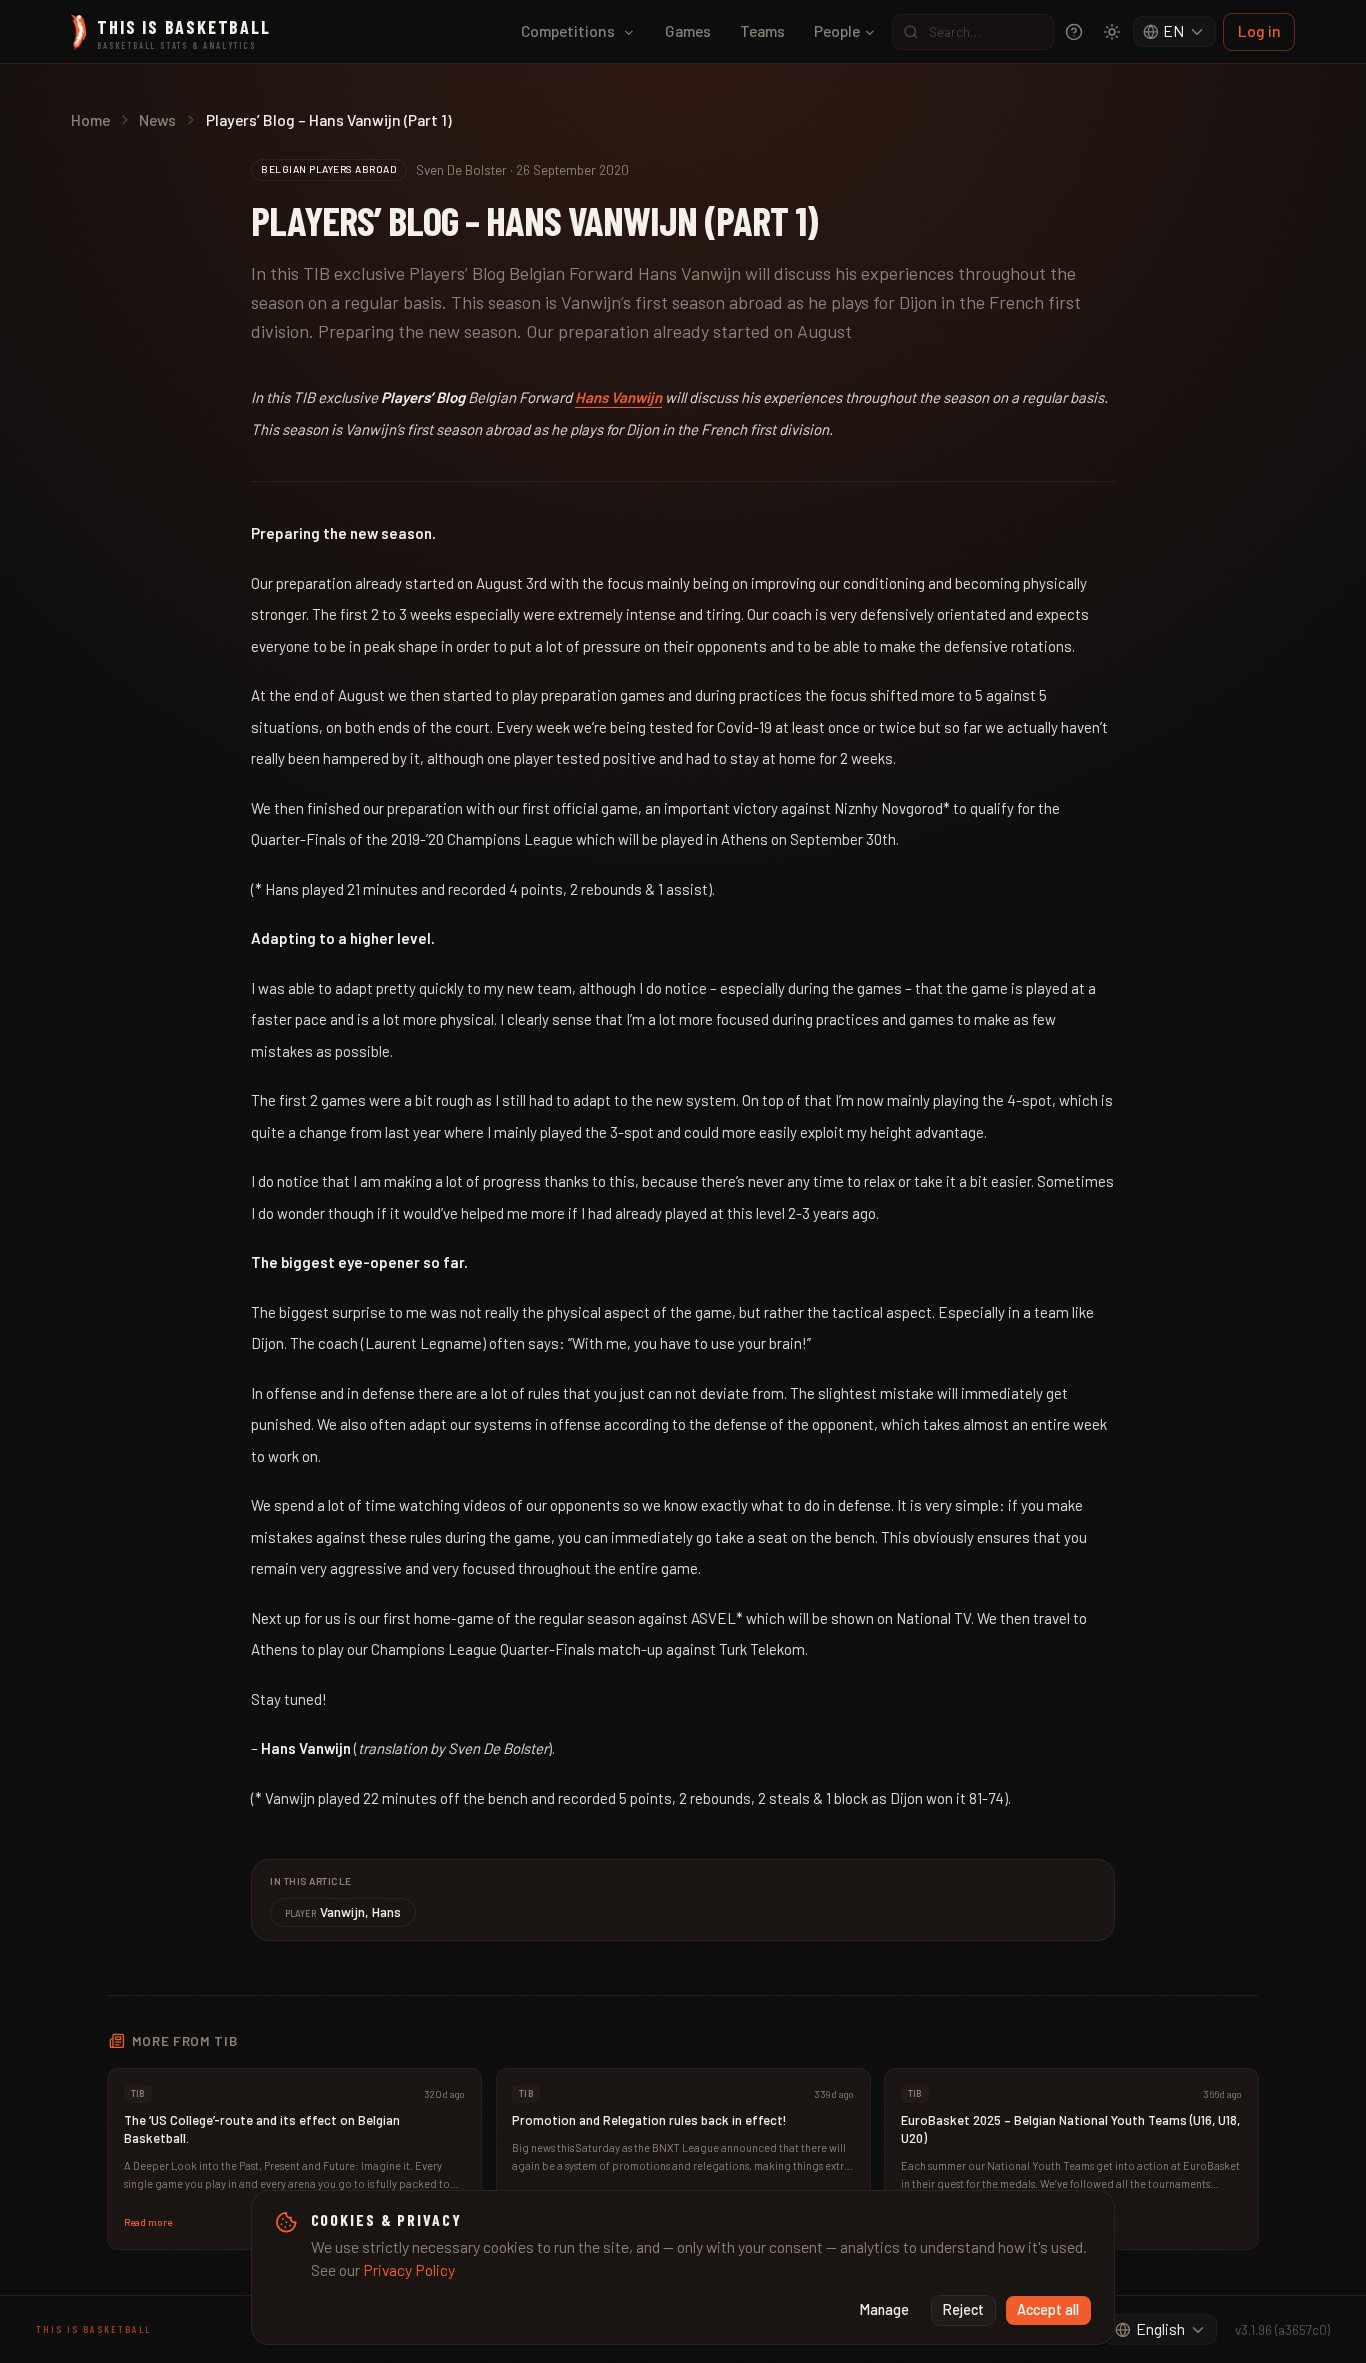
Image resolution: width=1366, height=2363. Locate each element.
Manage (884, 2309)
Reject (963, 2309)
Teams (762, 30)
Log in (1259, 30)
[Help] (1074, 32)
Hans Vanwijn (618, 397)
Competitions (568, 30)
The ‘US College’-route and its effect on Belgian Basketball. (262, 2129)
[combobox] (1175, 32)
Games (688, 30)
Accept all (1048, 2309)
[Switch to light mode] (1112, 32)
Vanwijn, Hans (343, 1911)
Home (90, 119)
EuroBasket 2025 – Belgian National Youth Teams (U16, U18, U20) (1070, 2129)
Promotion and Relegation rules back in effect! (649, 2120)
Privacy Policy (409, 2269)
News (157, 119)
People (837, 30)
